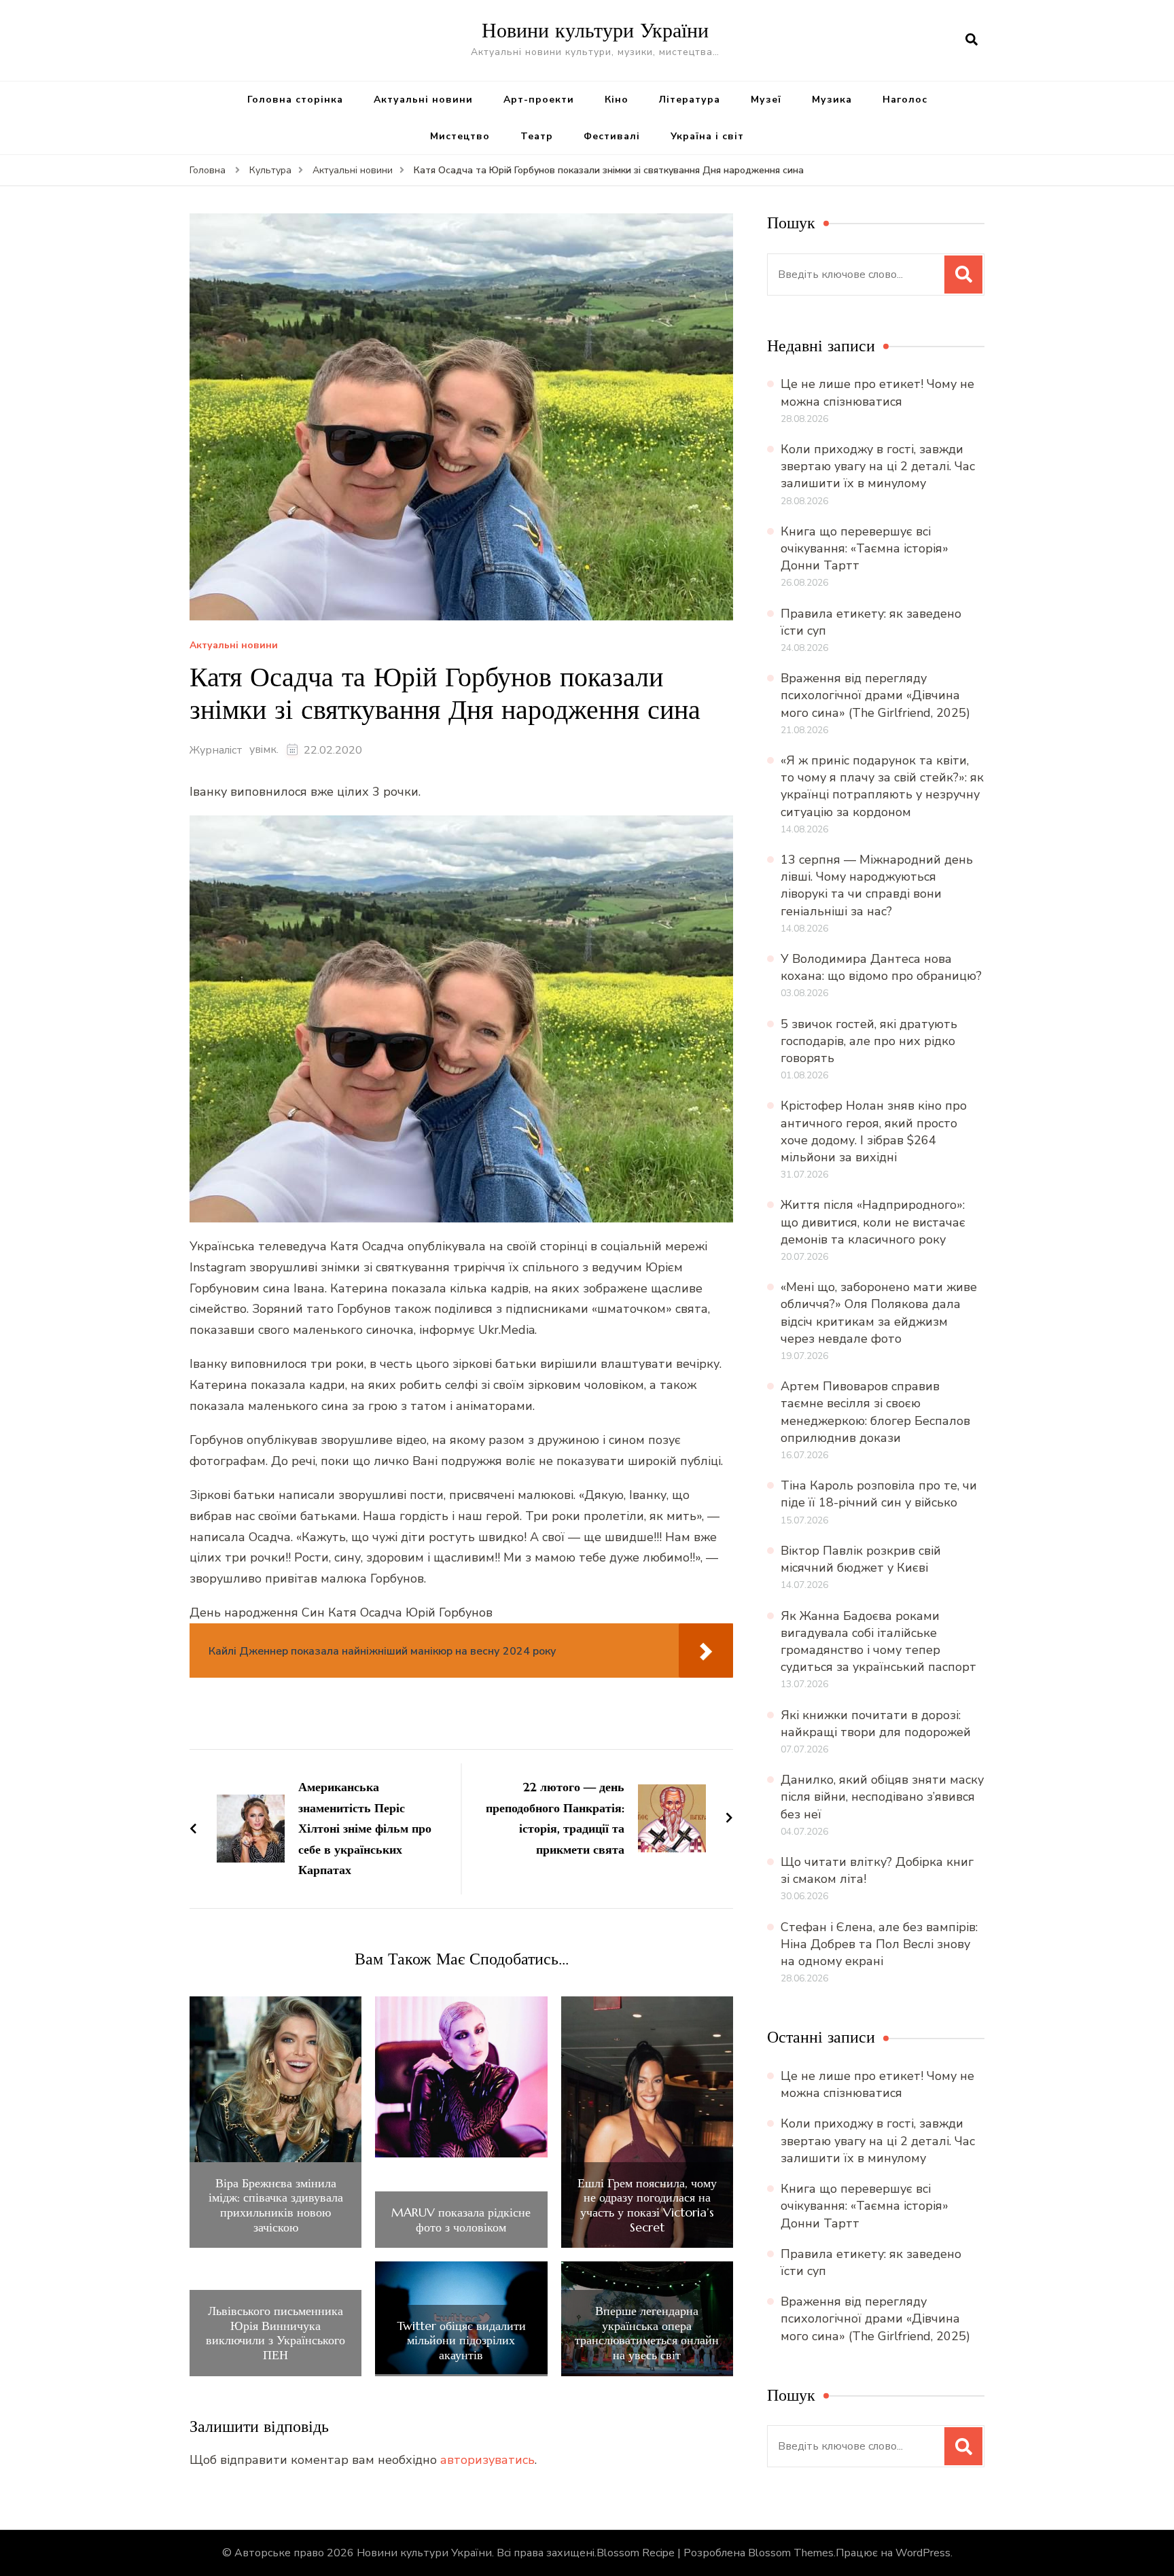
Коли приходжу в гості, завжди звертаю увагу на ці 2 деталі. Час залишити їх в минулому (878, 466)
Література (690, 100)
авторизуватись (487, 2460)
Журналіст (216, 750)
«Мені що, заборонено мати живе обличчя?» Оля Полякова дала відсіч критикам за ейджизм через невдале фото (879, 1313)
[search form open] (972, 40)
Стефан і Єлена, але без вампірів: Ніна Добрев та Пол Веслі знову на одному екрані (879, 1944)
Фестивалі (612, 136)
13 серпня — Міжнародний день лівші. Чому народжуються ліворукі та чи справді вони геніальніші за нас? (877, 885)
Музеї (766, 100)
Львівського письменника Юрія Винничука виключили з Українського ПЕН (275, 2333)
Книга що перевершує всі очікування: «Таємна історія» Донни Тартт (865, 548)
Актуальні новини (423, 100)
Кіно (617, 100)
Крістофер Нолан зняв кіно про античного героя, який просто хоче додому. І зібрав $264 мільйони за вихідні (874, 1131)
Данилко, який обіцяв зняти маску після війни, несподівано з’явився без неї (882, 1797)
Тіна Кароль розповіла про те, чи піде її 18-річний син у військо (879, 1494)
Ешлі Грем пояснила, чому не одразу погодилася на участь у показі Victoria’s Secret (647, 2205)
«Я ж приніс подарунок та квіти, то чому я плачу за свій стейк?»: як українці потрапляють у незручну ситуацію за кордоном (882, 786)
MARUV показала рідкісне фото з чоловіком (461, 2220)
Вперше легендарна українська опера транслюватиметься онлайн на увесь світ (647, 2333)
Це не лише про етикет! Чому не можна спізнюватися (877, 392)
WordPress (923, 2553)
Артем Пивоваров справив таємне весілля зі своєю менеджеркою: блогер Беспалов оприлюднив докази (875, 1412)
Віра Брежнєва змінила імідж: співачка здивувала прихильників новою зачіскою (276, 2205)
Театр (537, 136)
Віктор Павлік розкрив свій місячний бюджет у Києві (861, 1559)
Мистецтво (460, 136)
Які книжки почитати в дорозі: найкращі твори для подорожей (876, 1724)
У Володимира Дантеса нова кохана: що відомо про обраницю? (881, 967)
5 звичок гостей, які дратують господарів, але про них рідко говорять (869, 1041)
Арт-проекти (539, 100)
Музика (832, 100)
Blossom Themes (791, 2553)
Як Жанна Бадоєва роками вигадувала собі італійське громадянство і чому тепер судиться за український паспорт (878, 1642)
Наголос (905, 100)
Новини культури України (595, 30)
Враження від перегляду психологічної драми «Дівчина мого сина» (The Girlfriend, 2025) (875, 695)
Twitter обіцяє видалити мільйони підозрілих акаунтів (461, 2341)
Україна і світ (707, 136)
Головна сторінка (295, 100)
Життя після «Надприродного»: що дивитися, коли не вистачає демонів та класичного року (873, 1222)
